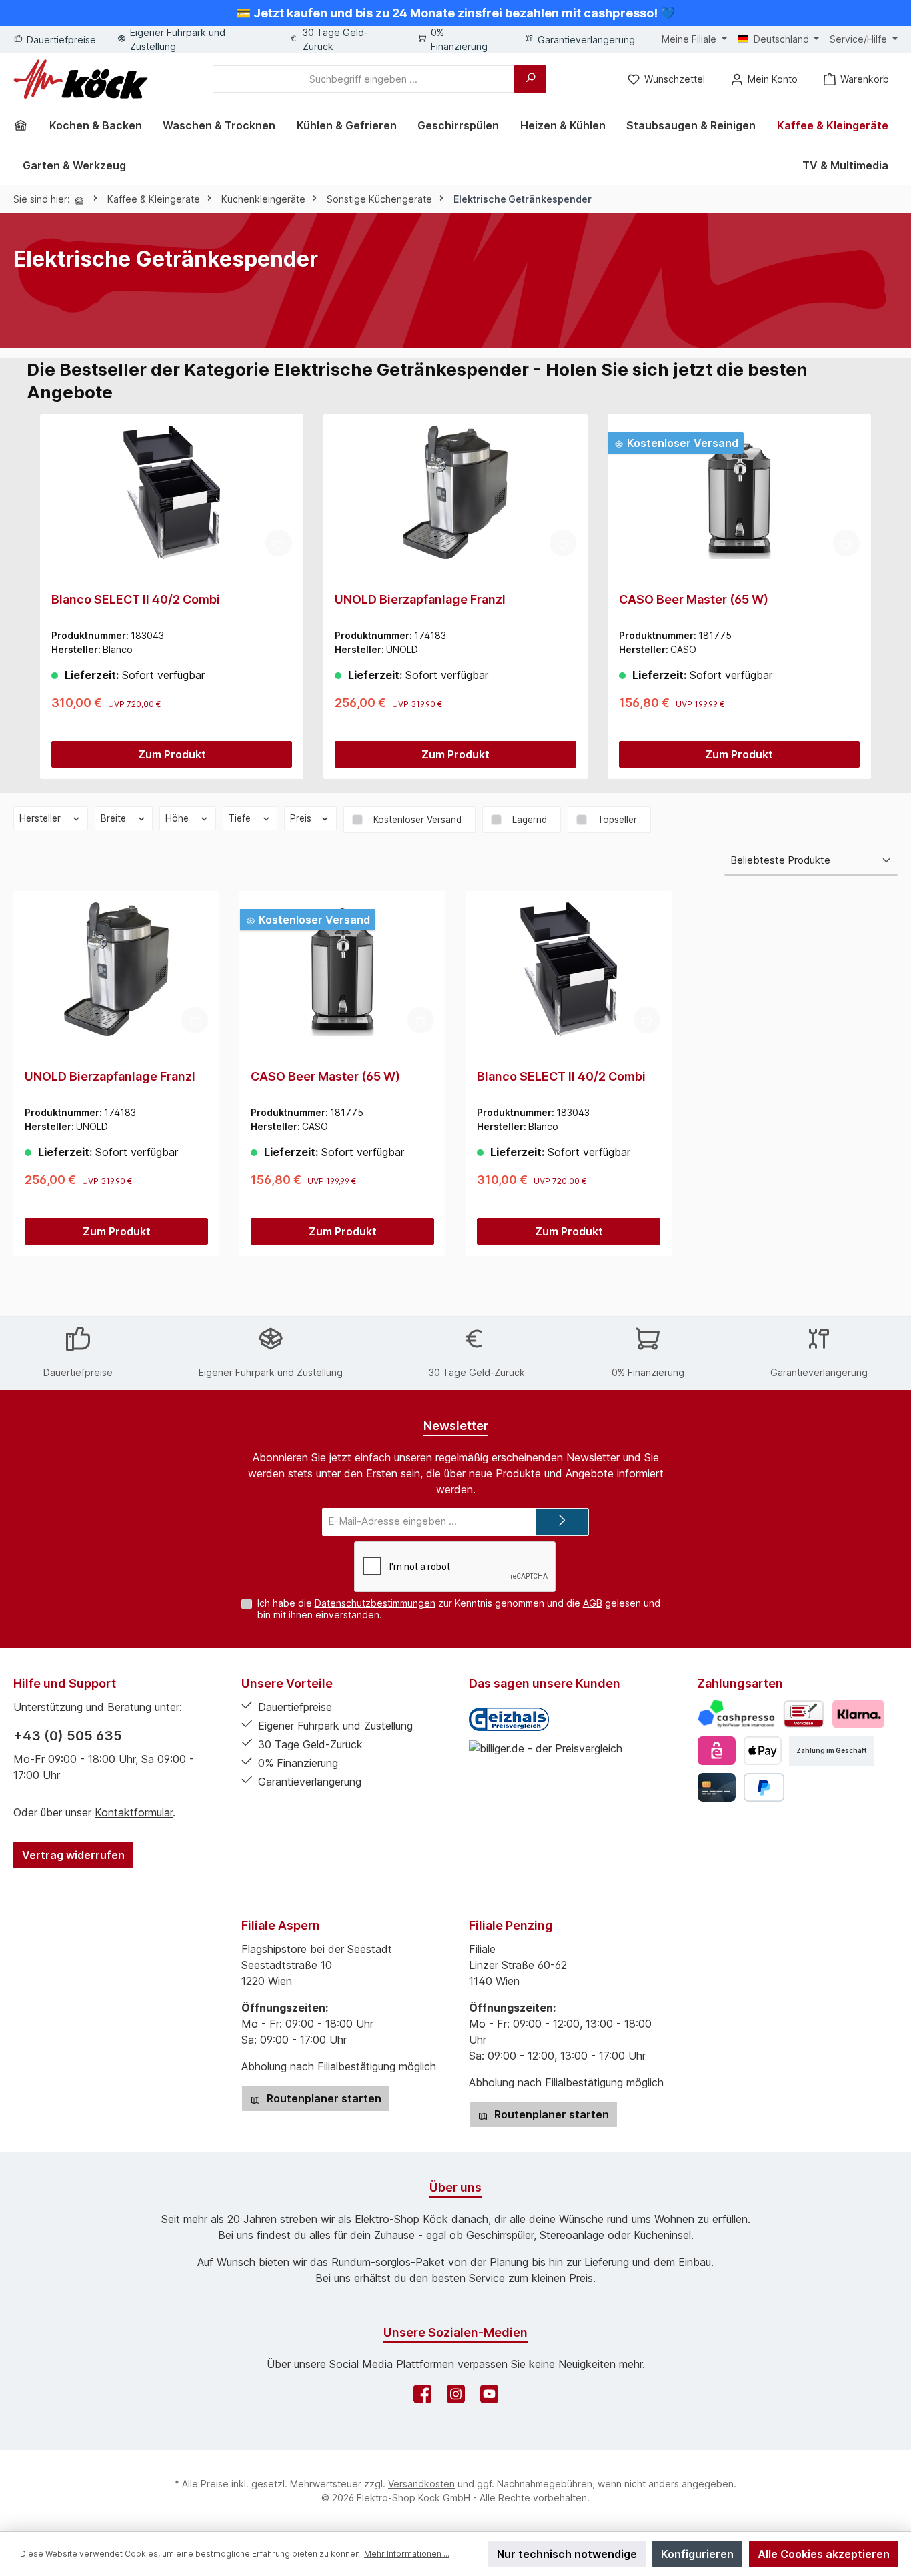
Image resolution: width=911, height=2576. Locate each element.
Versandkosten (421, 2484)
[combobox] (364, 79)
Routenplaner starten (323, 2098)
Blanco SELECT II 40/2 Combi (136, 599)
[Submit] (562, 1522)
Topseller (617, 820)
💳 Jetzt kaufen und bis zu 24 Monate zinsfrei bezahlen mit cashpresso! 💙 (455, 13)
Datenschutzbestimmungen (375, 1603)
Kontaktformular (134, 1812)
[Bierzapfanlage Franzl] (455, 492)
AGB (593, 1603)
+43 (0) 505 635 (68, 1736)
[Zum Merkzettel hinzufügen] (279, 543)
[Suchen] (530, 79)
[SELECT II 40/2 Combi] (172, 492)
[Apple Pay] (763, 1751)
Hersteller (41, 818)
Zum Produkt (172, 754)
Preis (302, 818)
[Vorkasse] (804, 1714)
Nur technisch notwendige (567, 2554)
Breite (115, 818)
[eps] (717, 1751)
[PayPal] (764, 1787)
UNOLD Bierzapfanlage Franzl (420, 599)
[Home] (25, 125)
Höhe (178, 818)
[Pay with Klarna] (858, 1714)
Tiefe (241, 818)
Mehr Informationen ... (407, 2554)
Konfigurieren (697, 2554)
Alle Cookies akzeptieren (824, 2554)
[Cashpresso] (737, 1714)
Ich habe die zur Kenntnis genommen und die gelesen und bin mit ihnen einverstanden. (459, 1609)
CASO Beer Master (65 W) (694, 599)
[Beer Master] (739, 492)
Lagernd (530, 820)
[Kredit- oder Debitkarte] (717, 1787)
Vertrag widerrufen (73, 1855)
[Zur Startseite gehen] (81, 79)
